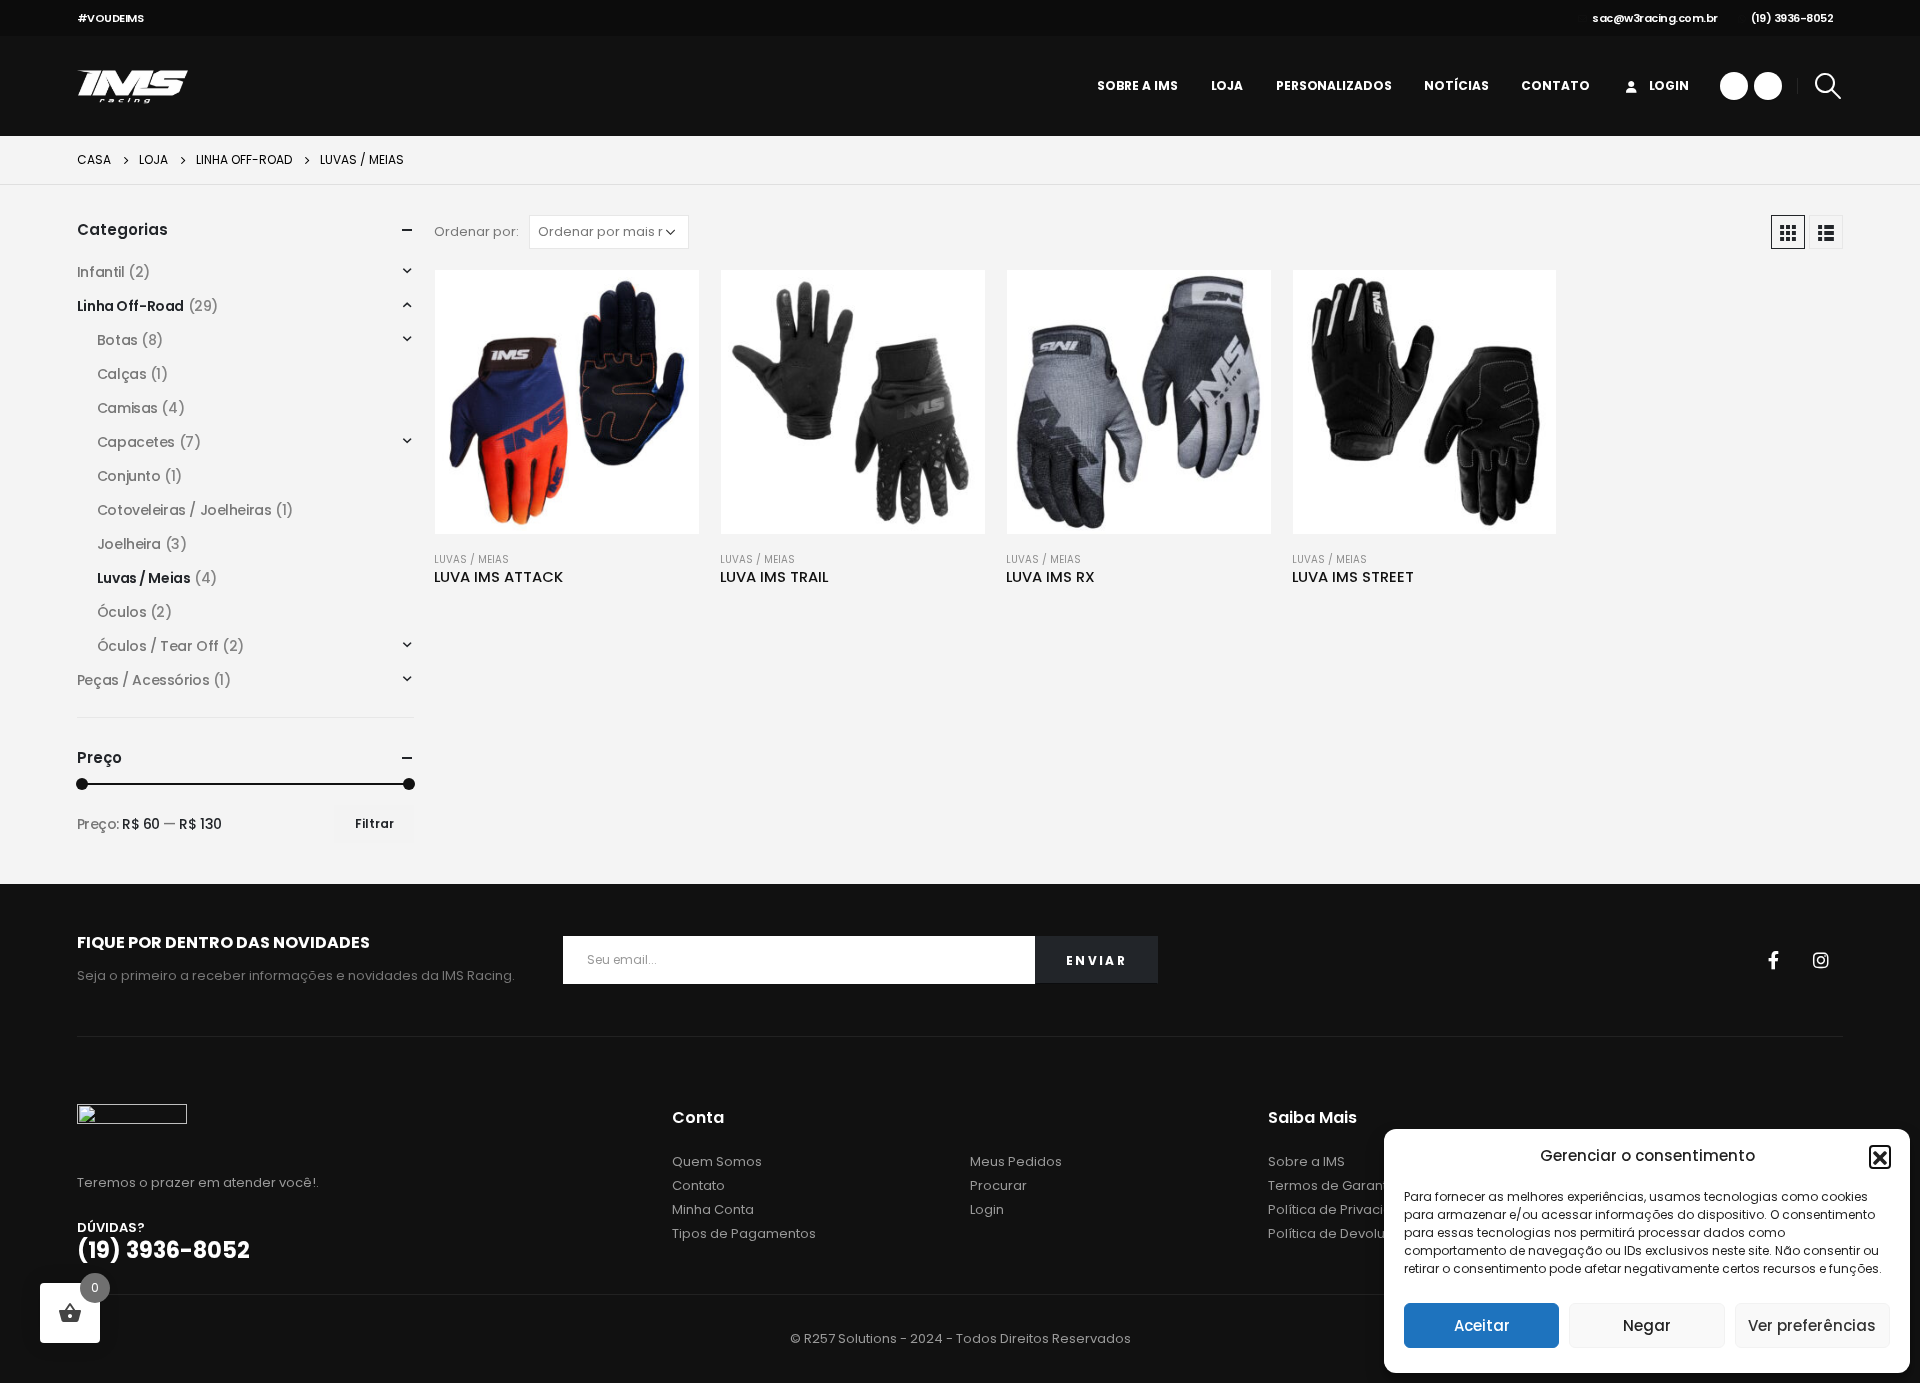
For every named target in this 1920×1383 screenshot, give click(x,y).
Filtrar (374, 823)
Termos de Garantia (1333, 1185)
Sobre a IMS (1137, 85)
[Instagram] (1768, 86)
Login (1669, 85)
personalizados (1333, 85)
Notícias (1456, 85)
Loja (1227, 85)
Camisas (127, 408)
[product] (567, 402)
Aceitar (1482, 1325)
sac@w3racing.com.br (1655, 18)
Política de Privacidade (1343, 1209)
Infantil (101, 272)
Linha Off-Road (130, 306)
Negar (1647, 1325)
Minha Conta (713, 1209)
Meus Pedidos (1016, 1161)
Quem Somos (717, 1161)
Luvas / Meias (471, 559)
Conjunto (129, 476)
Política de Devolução (1339, 1233)
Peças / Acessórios (143, 680)
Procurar (998, 1185)
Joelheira (129, 544)
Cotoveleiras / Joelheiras (184, 510)
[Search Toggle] (1827, 86)
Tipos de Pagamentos (744, 1233)
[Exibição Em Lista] (1826, 232)
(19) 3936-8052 (1792, 18)
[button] (1880, 1156)
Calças (121, 374)
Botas (117, 340)
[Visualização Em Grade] (1788, 232)
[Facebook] (1734, 86)
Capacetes (136, 442)
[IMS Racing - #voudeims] (132, 86)
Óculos (121, 612)
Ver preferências (1812, 1325)
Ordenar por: (476, 231)
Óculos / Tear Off (158, 646)
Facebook (1773, 960)
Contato (1555, 85)
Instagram (1821, 960)
